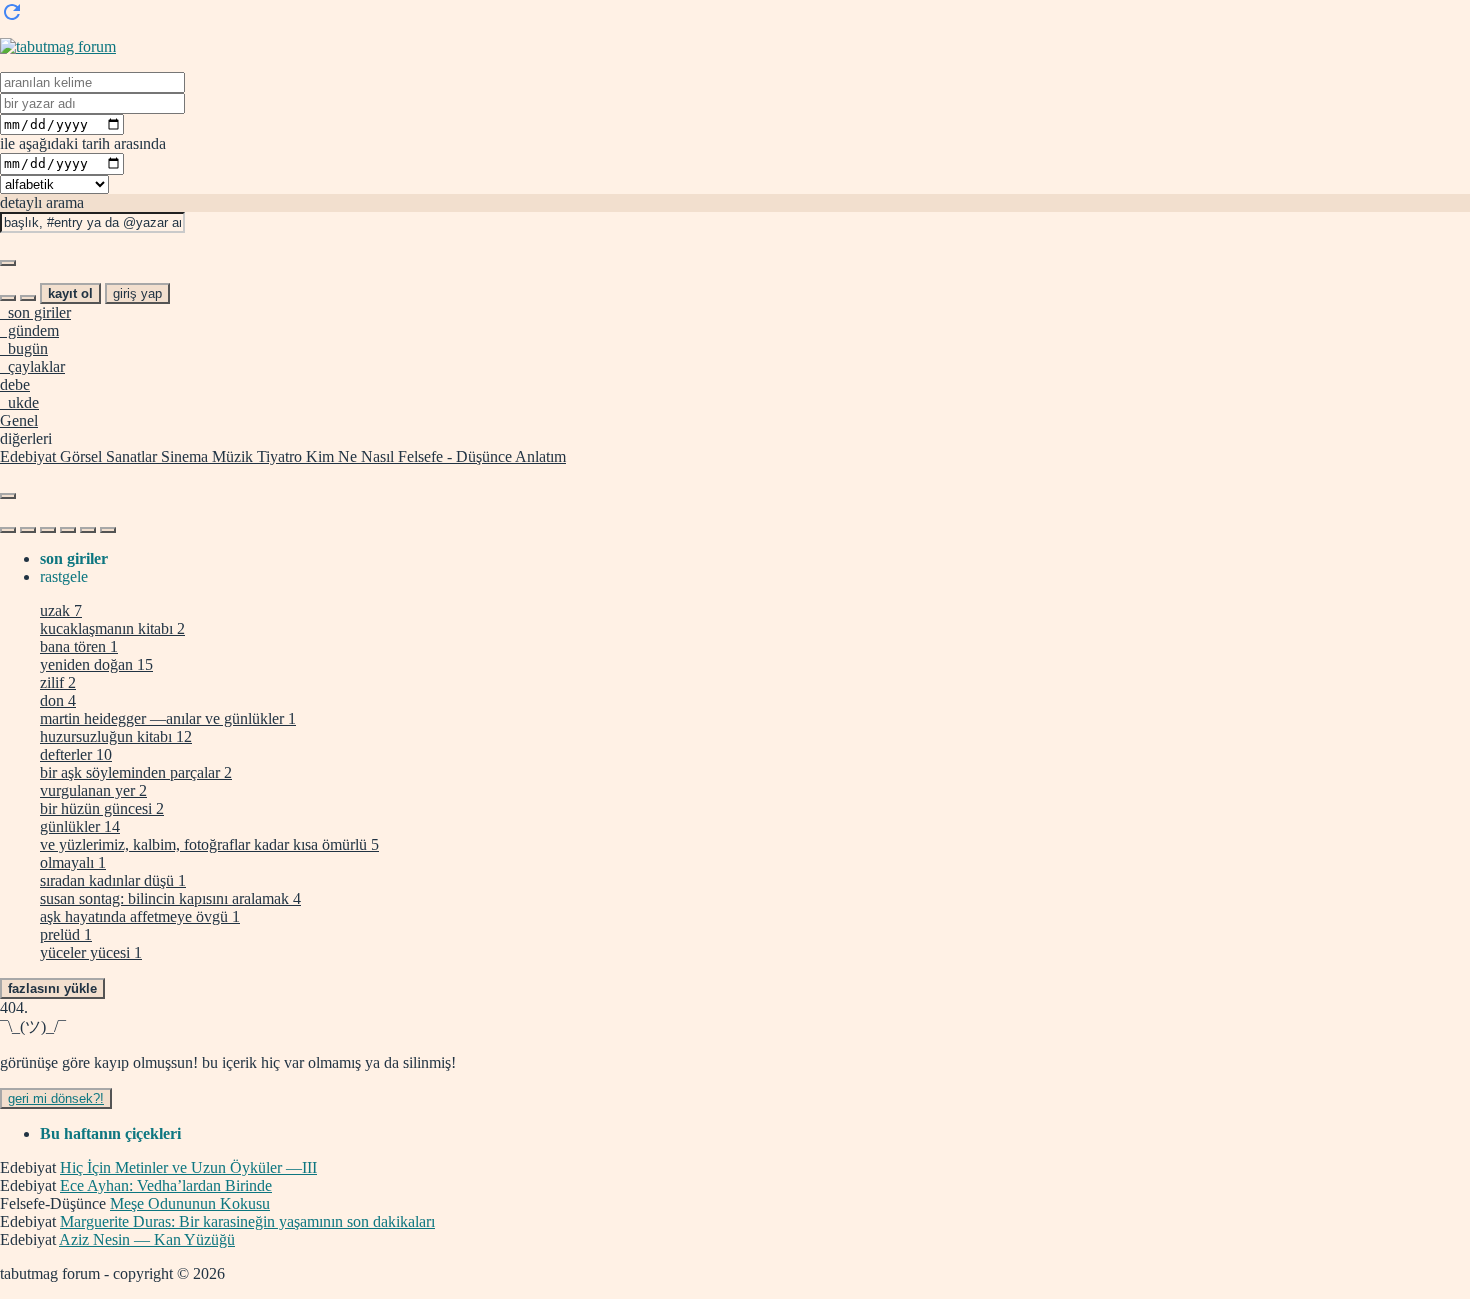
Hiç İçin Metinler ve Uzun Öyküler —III (188, 1167)
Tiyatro (277, 456)
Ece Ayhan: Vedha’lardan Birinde (166, 1185)
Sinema (182, 456)
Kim (318, 456)
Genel (19, 420)
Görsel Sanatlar (106, 456)
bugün (24, 348)
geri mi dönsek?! (56, 1098)
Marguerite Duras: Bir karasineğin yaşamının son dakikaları (247, 1221)
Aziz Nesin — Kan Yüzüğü (147, 1239)
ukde (19, 402)
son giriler (35, 312)
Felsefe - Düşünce (453, 456)
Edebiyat (28, 456)
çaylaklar (32, 366)
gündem (29, 330)
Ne (345, 456)
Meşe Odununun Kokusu (190, 1203)
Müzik (230, 456)
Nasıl (375, 456)
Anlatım (539, 456)
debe (15, 384)
